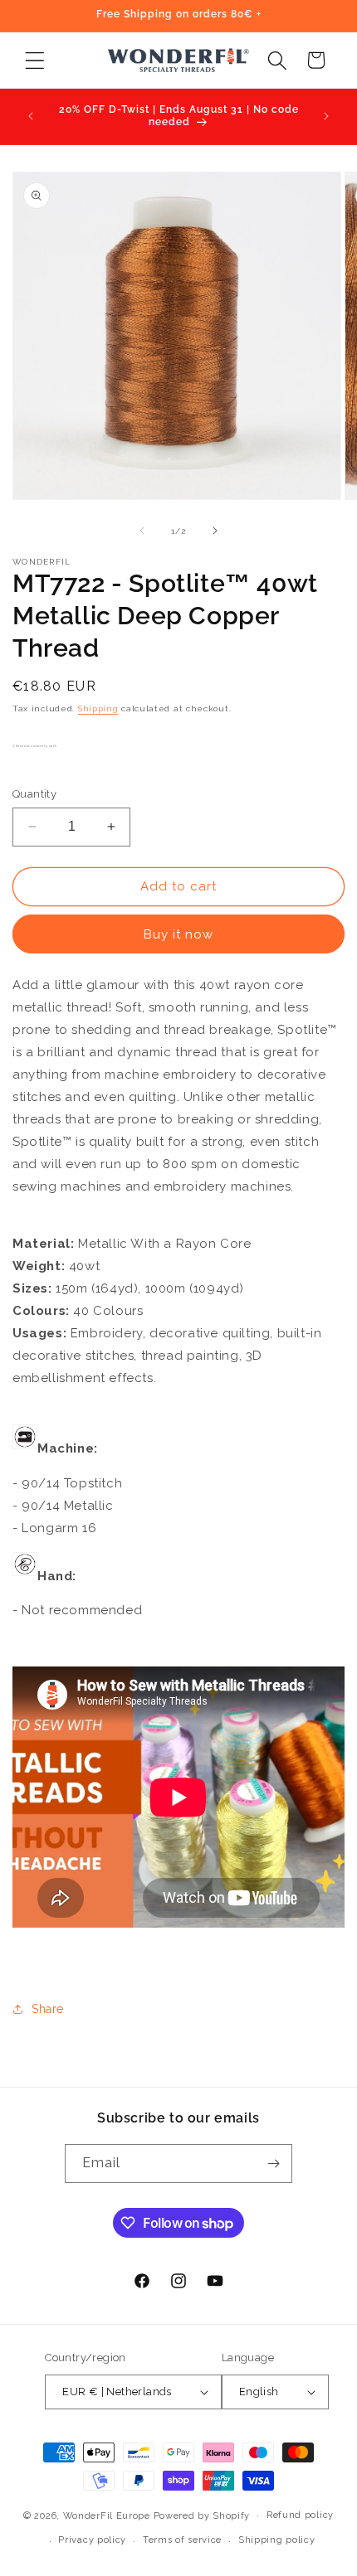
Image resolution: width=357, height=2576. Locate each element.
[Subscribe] (273, 2164)
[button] (34, 60)
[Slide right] (215, 531)
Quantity (34, 794)
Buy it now (178, 934)
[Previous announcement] (31, 116)
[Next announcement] (326, 116)
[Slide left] (142, 531)
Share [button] (48, 2009)
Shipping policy (277, 2540)
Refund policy (300, 2515)
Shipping (98, 708)
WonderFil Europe (107, 2515)
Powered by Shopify (202, 2515)
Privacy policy (92, 2540)
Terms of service (182, 2540)
